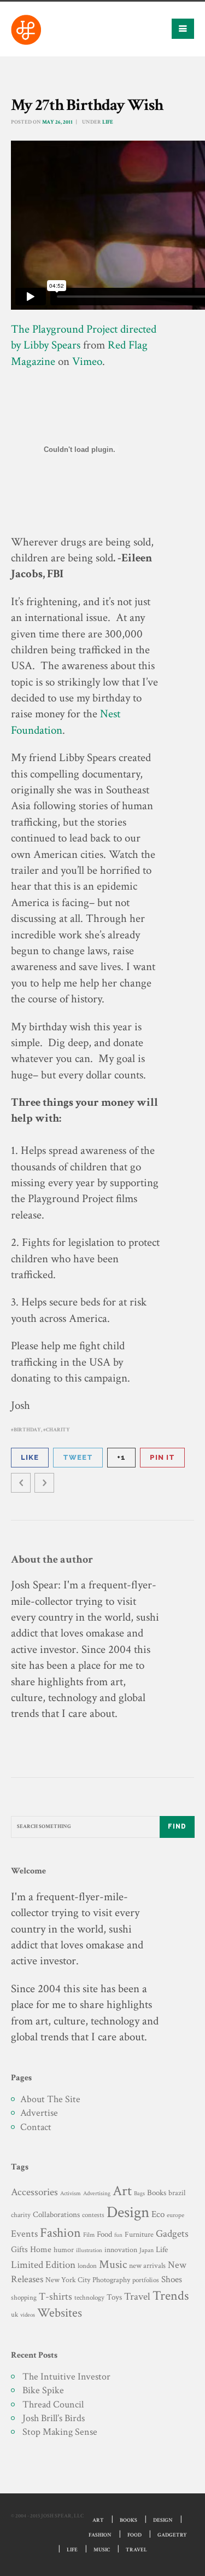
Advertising (97, 2193)
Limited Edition (43, 2265)
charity (58, 1430)
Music (113, 2264)
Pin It (162, 1457)
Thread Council (53, 2404)
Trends (171, 2296)
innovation (121, 2250)
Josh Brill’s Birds (54, 2418)
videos (28, 2315)
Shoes (172, 2279)
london (87, 2266)
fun (118, 2235)
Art (122, 2191)
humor (64, 2250)
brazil (177, 2193)
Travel (137, 2297)
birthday (27, 1430)
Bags (139, 2194)
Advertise (39, 2113)
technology (89, 2297)
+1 (121, 1457)
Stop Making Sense (60, 2432)
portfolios (146, 2280)
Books (157, 2193)
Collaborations (56, 2215)
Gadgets (172, 2234)
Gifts (19, 2250)
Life (108, 122)
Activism (71, 2194)
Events (24, 2234)
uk (14, 2314)
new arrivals (147, 2266)
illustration (89, 2250)
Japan (147, 2250)
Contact (36, 2127)
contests (93, 2215)
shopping (24, 2297)
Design (128, 2212)
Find (177, 1826)
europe (175, 2215)
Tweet (78, 1457)
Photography (111, 2280)
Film (89, 2235)
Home (41, 2250)
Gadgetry (172, 2535)
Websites (60, 2313)
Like (30, 1457)
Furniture (139, 2234)
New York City (68, 2280)
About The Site (50, 2099)
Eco (158, 2214)
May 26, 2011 (57, 122)
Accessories (34, 2192)
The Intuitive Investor (66, 2377)
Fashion (60, 2233)
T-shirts (55, 2297)
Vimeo (87, 361)
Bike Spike (43, 2390)
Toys (114, 2297)
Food (104, 2234)
